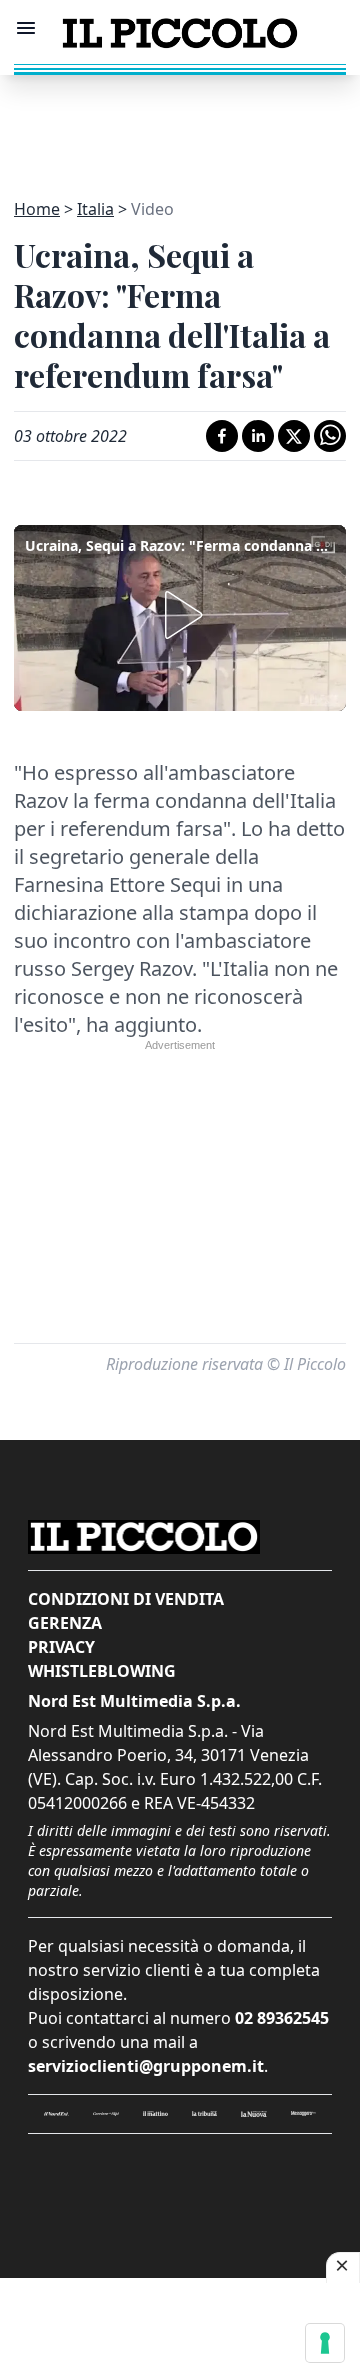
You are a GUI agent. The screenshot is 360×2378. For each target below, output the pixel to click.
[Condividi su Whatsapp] (330, 436)
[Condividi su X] (294, 436)
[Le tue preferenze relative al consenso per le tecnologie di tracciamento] (325, 2343)
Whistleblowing (102, 1671)
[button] (180, 615)
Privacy (61, 1647)
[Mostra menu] (26, 28)
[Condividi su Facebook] (222, 436)
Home (37, 209)
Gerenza (65, 1623)
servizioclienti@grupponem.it (146, 2066)
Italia (95, 209)
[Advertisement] (180, 125)
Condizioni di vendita (126, 1599)
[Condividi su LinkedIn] (258, 436)
